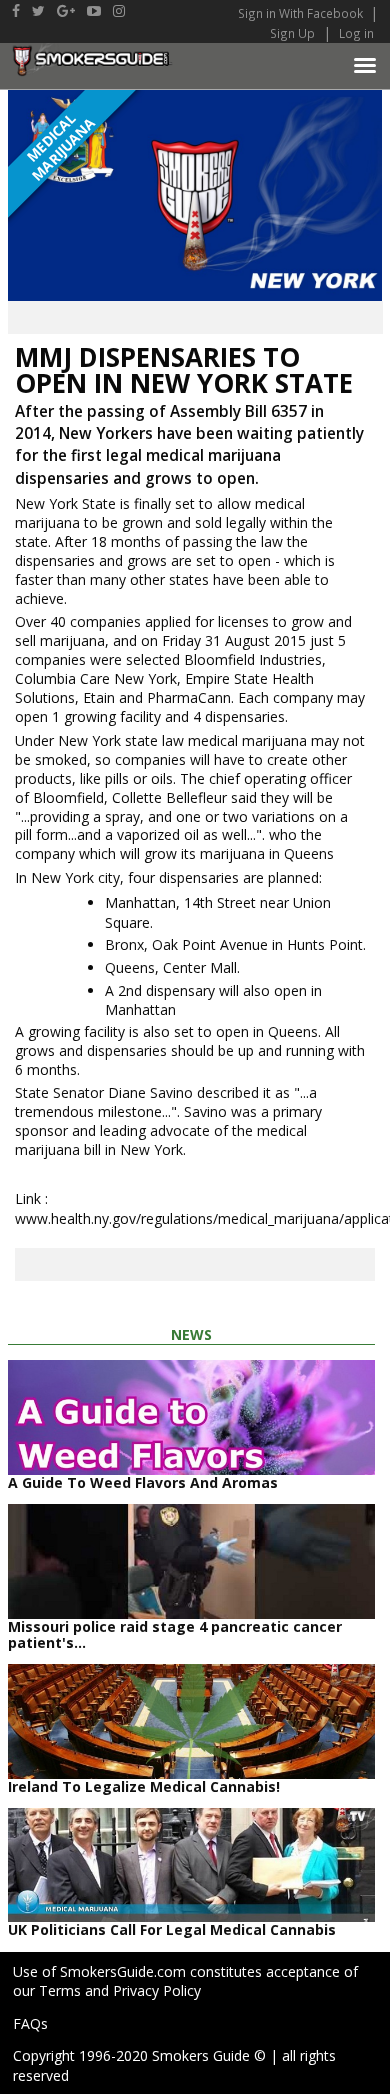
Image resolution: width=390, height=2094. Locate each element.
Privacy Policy (157, 1990)
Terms (60, 1990)
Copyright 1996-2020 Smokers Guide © (139, 2055)
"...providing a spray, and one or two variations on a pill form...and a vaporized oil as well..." (181, 826)
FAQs (30, 2023)
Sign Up (292, 33)
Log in (356, 33)
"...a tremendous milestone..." (166, 1102)
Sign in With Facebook (302, 13)
